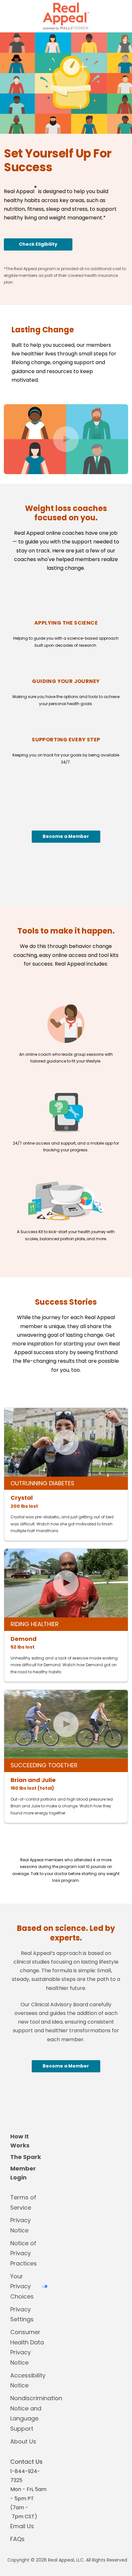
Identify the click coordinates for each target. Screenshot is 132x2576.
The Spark (26, 2157)
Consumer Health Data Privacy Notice (27, 2347)
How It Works (20, 2141)
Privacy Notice (21, 2225)
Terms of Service (23, 2202)
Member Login (23, 2173)
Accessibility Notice (28, 2380)
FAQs (17, 2539)
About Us (23, 2441)
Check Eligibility (38, 244)
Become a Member (66, 836)
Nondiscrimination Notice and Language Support (29, 2413)
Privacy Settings (22, 2314)
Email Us (22, 2526)
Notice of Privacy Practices (24, 2253)
